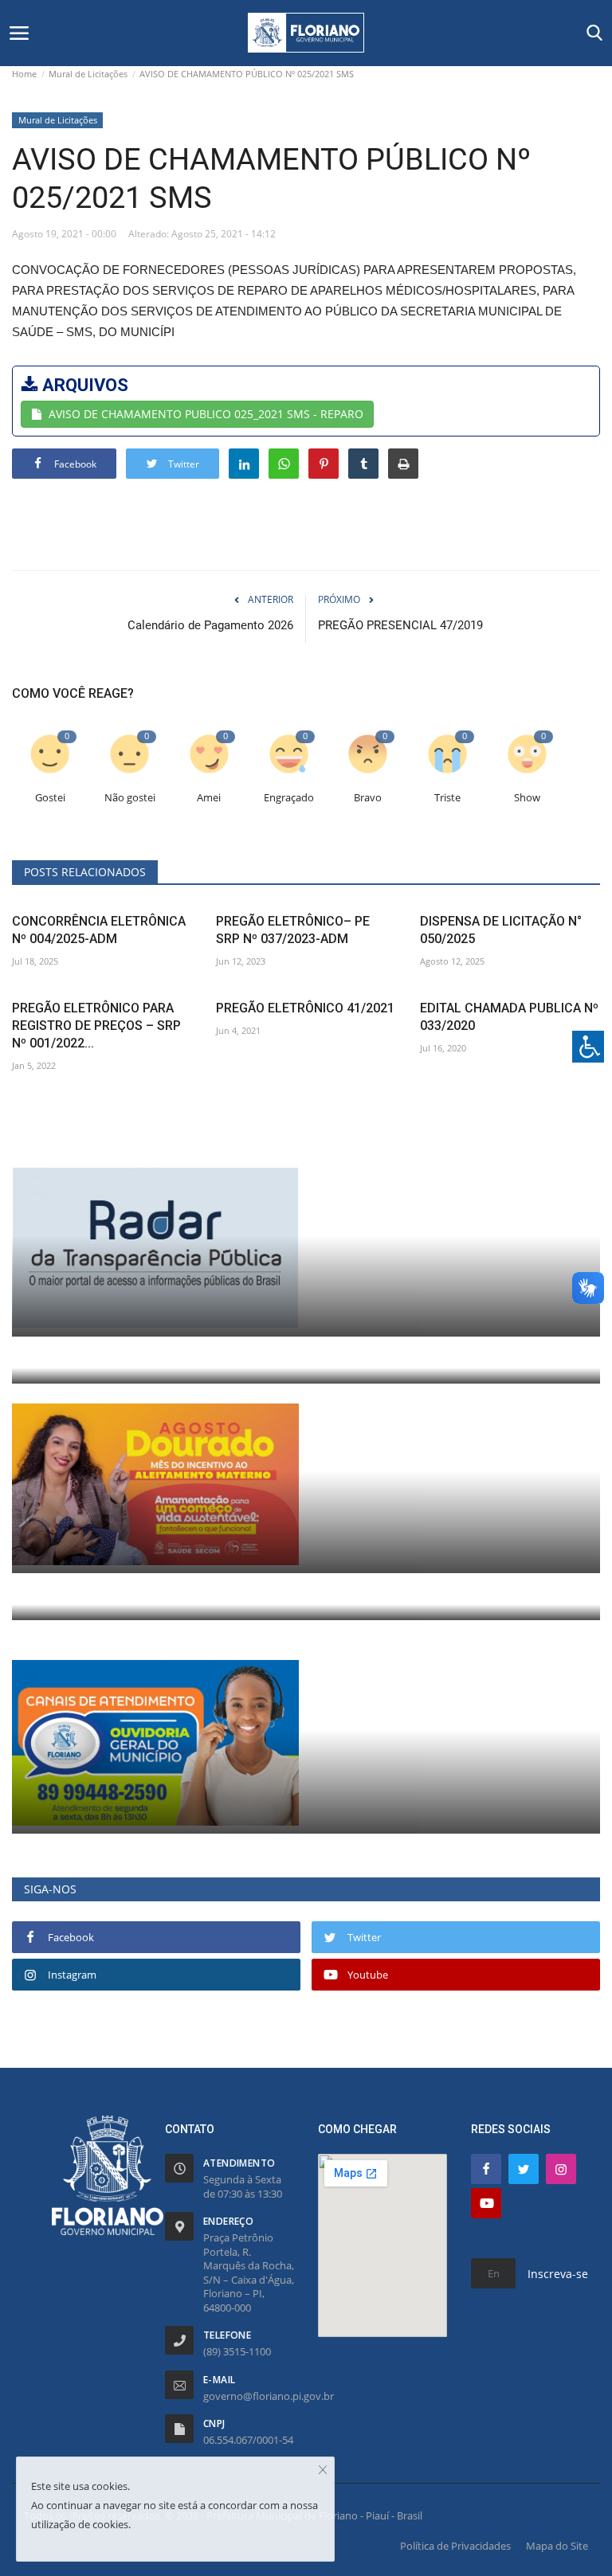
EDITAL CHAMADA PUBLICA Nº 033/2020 (509, 1017)
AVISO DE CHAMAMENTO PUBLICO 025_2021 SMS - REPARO (206, 414)
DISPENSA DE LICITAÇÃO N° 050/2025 (501, 930)
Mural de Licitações (88, 74)
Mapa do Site (557, 2546)
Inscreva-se (558, 2274)
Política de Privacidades (455, 2546)
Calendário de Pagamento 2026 (210, 625)
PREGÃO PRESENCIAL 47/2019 (400, 625)
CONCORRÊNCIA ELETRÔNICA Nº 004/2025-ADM (99, 930)
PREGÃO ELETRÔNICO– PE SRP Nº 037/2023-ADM (293, 930)
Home (24, 74)
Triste (447, 798)
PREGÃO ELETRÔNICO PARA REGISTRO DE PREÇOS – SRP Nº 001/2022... (96, 1026)
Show (527, 798)
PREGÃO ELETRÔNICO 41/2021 (305, 1008)
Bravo (368, 798)
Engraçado (289, 798)
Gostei (50, 798)
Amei (209, 798)
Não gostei (130, 798)
